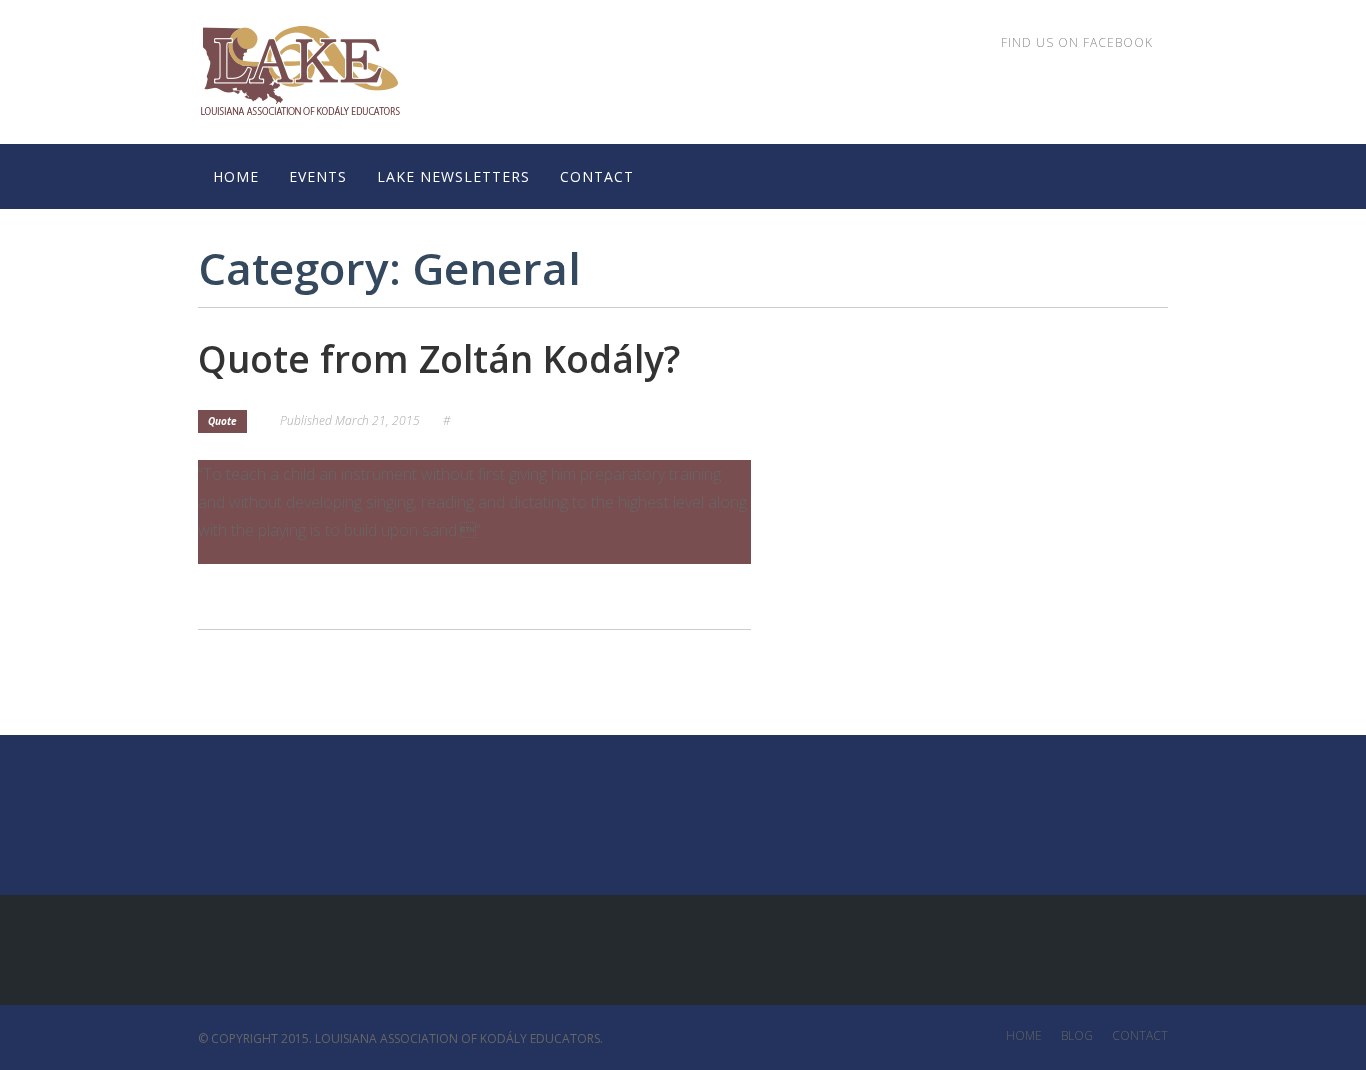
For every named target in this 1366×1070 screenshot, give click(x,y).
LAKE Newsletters (453, 176)
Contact (597, 176)
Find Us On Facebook (1077, 42)
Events (318, 176)
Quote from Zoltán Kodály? (439, 358)
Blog (1077, 1035)
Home (236, 176)
